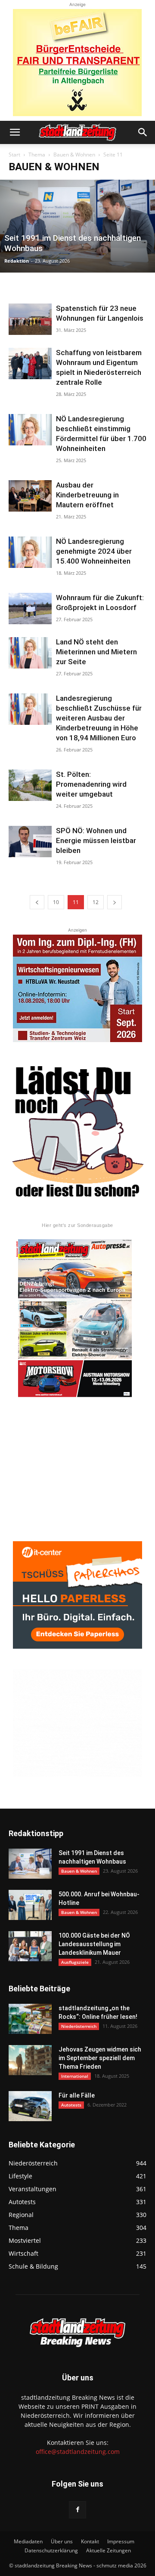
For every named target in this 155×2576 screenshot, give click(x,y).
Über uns (62, 2541)
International (75, 2076)
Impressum (121, 2541)
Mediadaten (28, 2541)
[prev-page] (37, 902)
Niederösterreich (79, 2026)
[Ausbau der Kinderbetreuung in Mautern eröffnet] (30, 496)
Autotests (71, 2105)
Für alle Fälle (77, 2095)
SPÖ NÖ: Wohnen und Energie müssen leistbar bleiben (96, 840)
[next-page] (115, 902)
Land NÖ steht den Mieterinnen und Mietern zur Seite (96, 652)
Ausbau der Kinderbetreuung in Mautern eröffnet (87, 495)
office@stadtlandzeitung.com (78, 2452)
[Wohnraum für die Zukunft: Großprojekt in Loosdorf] (30, 609)
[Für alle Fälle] (30, 2106)
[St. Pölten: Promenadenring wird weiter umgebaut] (30, 785)
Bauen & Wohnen (74, 155)
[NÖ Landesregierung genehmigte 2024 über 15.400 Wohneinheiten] (30, 552)
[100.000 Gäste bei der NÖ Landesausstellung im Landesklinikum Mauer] (30, 1946)
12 (96, 902)
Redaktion (17, 261)
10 (56, 902)
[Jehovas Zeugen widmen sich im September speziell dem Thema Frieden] (30, 2060)
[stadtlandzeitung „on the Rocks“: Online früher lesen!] (30, 2019)
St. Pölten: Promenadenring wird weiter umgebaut (91, 784)
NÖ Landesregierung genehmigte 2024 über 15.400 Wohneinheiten (94, 551)
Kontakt (90, 2541)
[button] (15, 132)
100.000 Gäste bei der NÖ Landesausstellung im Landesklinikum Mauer (94, 1944)
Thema (37, 155)
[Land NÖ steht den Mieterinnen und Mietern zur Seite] (30, 653)
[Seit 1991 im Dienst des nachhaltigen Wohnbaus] (77, 226)
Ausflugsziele (75, 1962)
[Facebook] (77, 2510)
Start (14, 155)
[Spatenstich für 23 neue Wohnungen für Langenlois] (30, 319)
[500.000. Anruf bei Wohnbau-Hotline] (30, 1905)
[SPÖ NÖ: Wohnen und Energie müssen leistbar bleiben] (30, 842)
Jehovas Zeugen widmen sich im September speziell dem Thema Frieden (100, 2058)
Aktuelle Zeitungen (108, 2550)
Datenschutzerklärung (51, 2550)
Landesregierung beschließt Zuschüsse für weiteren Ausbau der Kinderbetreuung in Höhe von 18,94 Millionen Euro (99, 718)
